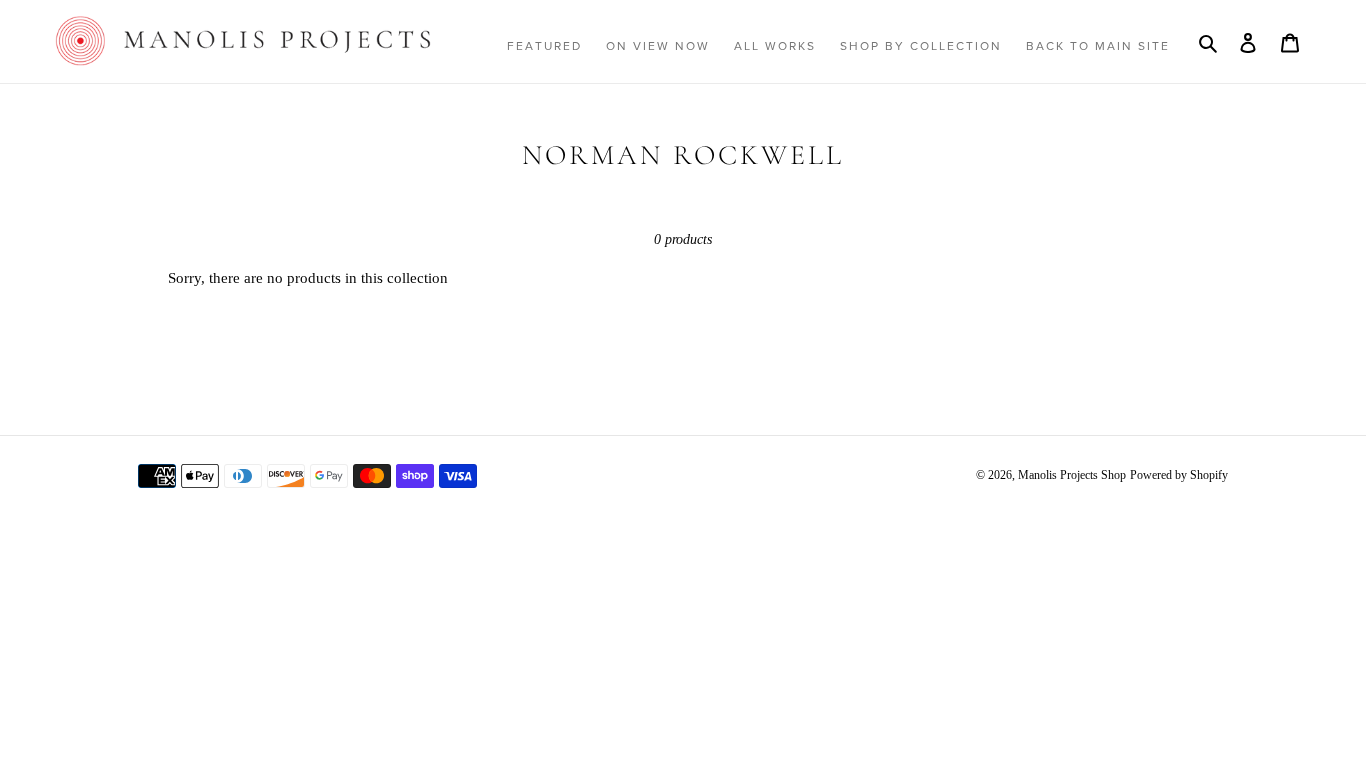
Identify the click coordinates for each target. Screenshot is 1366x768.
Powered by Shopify (1179, 475)
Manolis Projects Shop (1072, 475)
